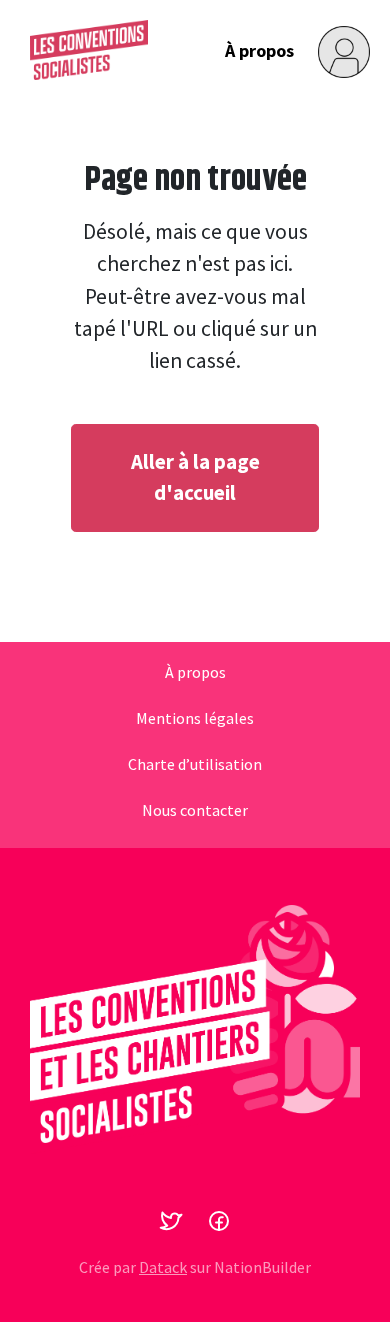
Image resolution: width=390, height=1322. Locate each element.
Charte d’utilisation (195, 765)
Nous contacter (195, 811)
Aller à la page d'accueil (195, 477)
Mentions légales (195, 719)
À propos (259, 50)
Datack (163, 1267)
